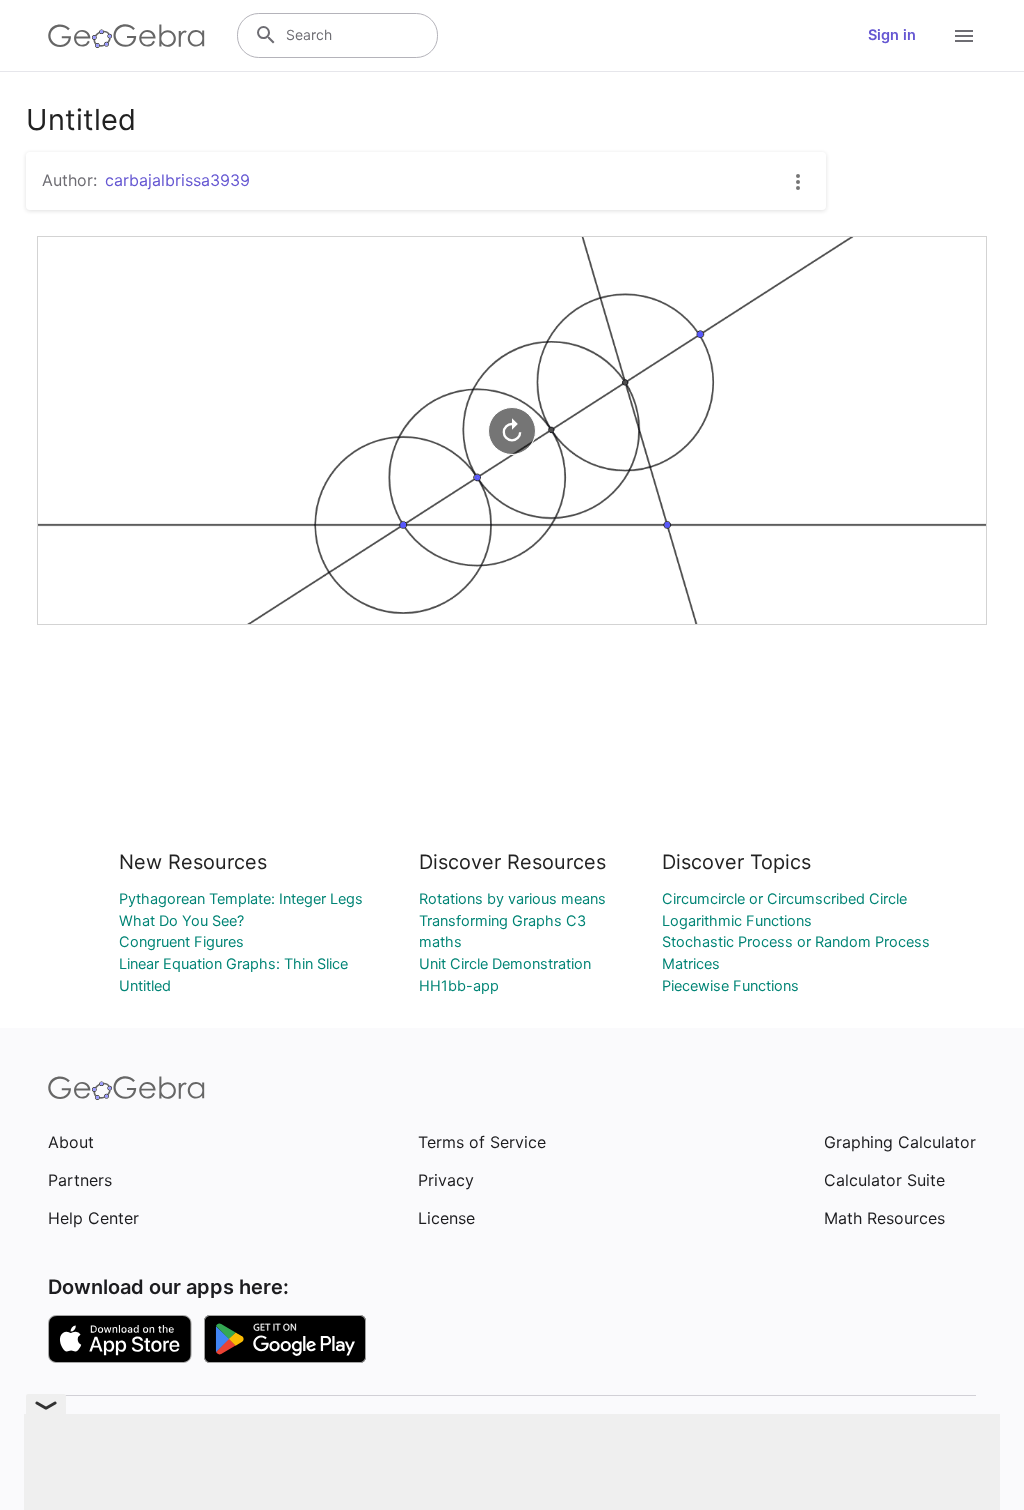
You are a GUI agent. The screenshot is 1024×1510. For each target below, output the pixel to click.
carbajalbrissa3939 (177, 180)
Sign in (892, 35)
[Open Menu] (964, 36)
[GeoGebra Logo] (126, 36)
